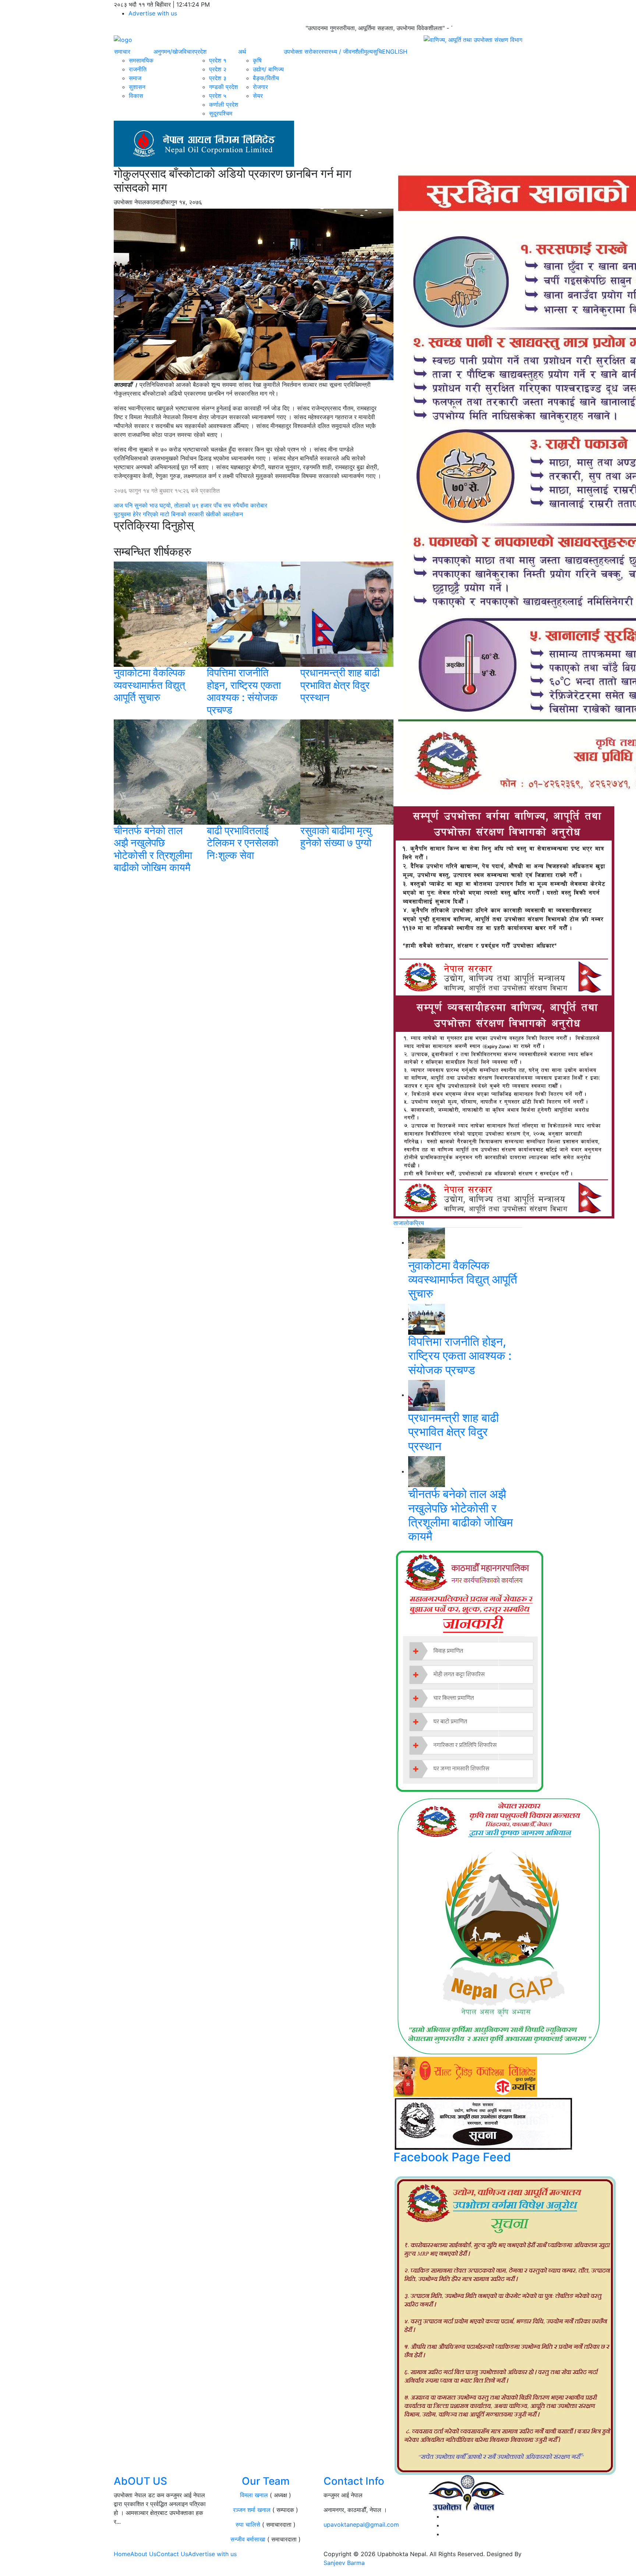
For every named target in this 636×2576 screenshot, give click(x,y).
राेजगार (260, 87)
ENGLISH (395, 52)
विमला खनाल (254, 2495)
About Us (143, 2554)
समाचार (122, 52)
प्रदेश (200, 52)
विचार (188, 52)
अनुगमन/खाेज (168, 52)
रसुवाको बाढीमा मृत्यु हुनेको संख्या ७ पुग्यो (336, 837)
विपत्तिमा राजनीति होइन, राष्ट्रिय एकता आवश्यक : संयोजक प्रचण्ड (244, 691)
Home (122, 2554)
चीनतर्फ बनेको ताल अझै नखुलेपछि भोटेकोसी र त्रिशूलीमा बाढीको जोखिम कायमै (153, 849)
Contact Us (172, 2554)
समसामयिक (141, 60)
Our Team (266, 2481)
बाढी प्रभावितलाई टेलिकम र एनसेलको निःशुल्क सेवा (243, 843)
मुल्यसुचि (373, 52)
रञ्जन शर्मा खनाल (252, 2510)
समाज (135, 78)
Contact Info (354, 2481)
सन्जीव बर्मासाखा (248, 2539)
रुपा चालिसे (248, 2524)
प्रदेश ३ (218, 78)
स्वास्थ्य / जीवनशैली (342, 52)
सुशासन (137, 87)
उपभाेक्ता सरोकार (302, 52)
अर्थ (242, 52)
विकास (136, 96)
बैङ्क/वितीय (266, 78)
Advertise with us (153, 13)
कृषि (257, 60)
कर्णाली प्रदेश (224, 105)
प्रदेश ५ (218, 96)
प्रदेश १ (218, 60)
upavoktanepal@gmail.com (361, 2524)
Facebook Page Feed (452, 2157)
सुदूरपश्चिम (221, 113)
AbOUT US (140, 2481)
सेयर (258, 96)
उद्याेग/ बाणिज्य (268, 69)
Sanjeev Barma (344, 2563)
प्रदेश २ (218, 69)
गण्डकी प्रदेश (223, 87)
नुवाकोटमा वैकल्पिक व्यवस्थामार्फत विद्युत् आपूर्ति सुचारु (149, 685)
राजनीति (138, 69)
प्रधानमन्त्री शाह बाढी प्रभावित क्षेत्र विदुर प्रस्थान (340, 685)
